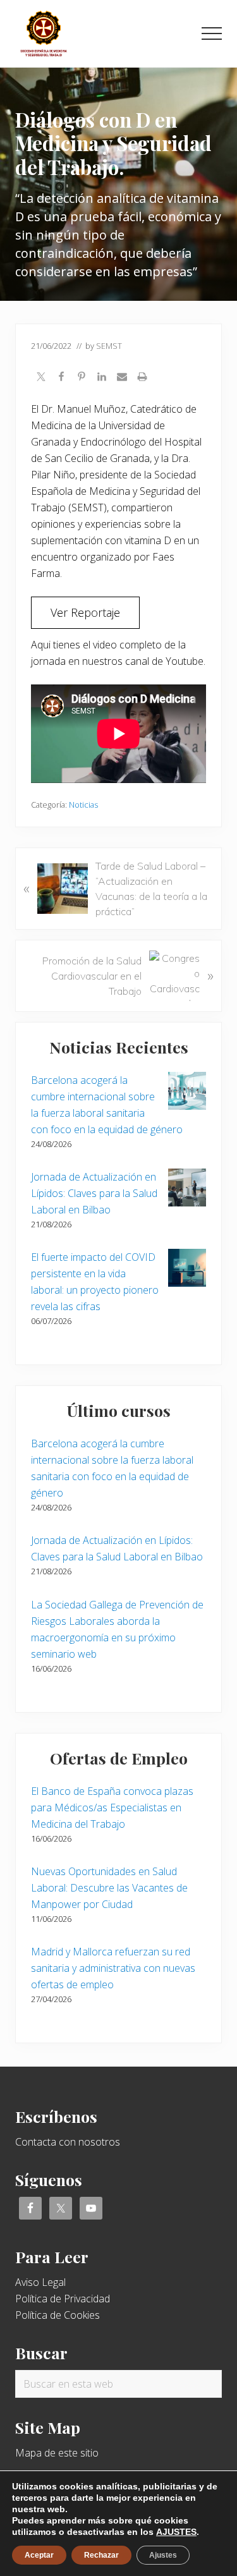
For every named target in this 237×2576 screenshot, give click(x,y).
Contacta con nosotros (68, 2142)
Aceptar (39, 2555)
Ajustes (163, 2555)
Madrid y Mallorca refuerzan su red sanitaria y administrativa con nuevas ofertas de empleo (113, 1968)
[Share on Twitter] (41, 378)
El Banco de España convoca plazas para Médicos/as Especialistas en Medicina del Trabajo (112, 1807)
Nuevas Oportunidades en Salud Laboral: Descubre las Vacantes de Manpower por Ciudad (109, 1888)
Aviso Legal (40, 2282)
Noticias (83, 805)
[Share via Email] (122, 378)
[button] (212, 33)
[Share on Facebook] (61, 378)
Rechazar (101, 2555)
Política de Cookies (58, 2315)
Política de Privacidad (63, 2299)
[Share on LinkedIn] (102, 378)
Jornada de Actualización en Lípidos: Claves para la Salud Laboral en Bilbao (94, 1193)
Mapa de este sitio (57, 2453)
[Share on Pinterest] (82, 378)
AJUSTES (176, 2532)
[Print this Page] (142, 378)
